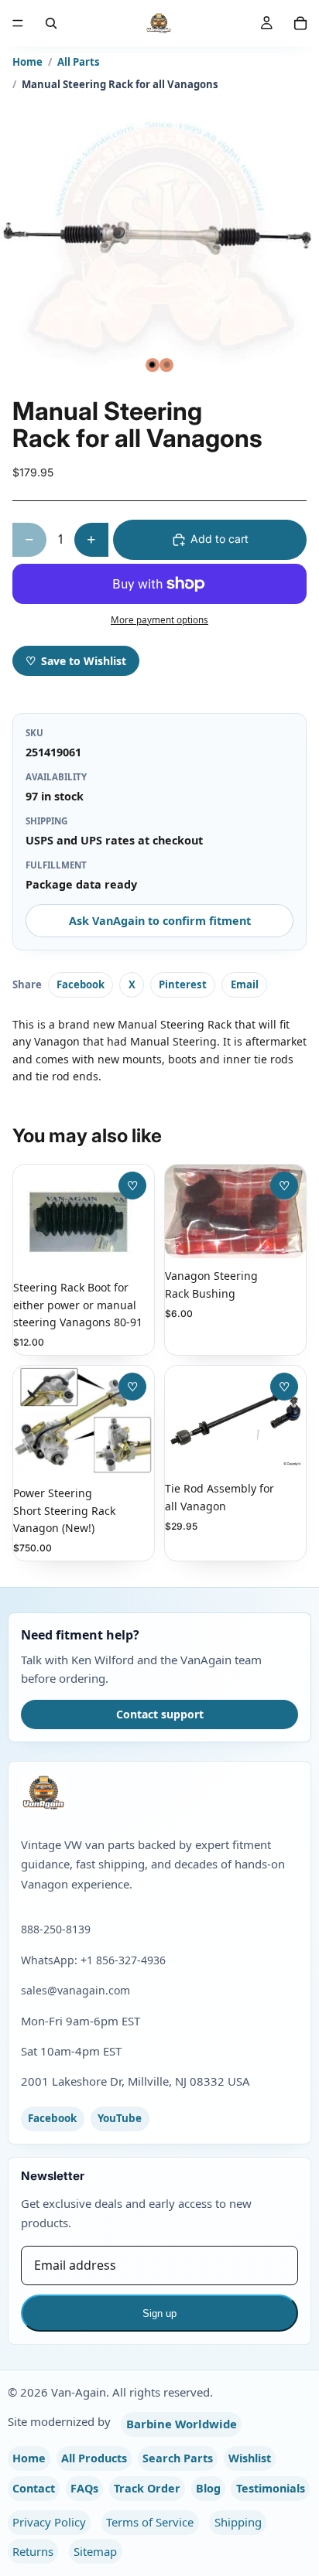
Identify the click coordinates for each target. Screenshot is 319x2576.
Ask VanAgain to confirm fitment (160, 921)
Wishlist (250, 2458)
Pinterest (183, 984)
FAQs (84, 2488)
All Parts (79, 62)
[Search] (51, 23)
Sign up (159, 2313)
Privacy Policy (49, 2522)
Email (245, 984)
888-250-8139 (56, 1929)
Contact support (160, 1714)
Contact (34, 2488)
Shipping (238, 2522)
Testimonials (271, 2488)
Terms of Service (150, 2522)
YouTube (120, 2118)
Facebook (81, 984)
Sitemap (95, 2551)
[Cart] (300, 23)
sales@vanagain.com (75, 1990)
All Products (94, 2458)
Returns (33, 2551)
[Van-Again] (160, 1793)
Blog (208, 2488)
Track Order (147, 2488)
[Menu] (18, 23)
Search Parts (178, 2458)
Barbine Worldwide (182, 2424)
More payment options (159, 620)
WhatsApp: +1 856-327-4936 (93, 1960)
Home (27, 62)
